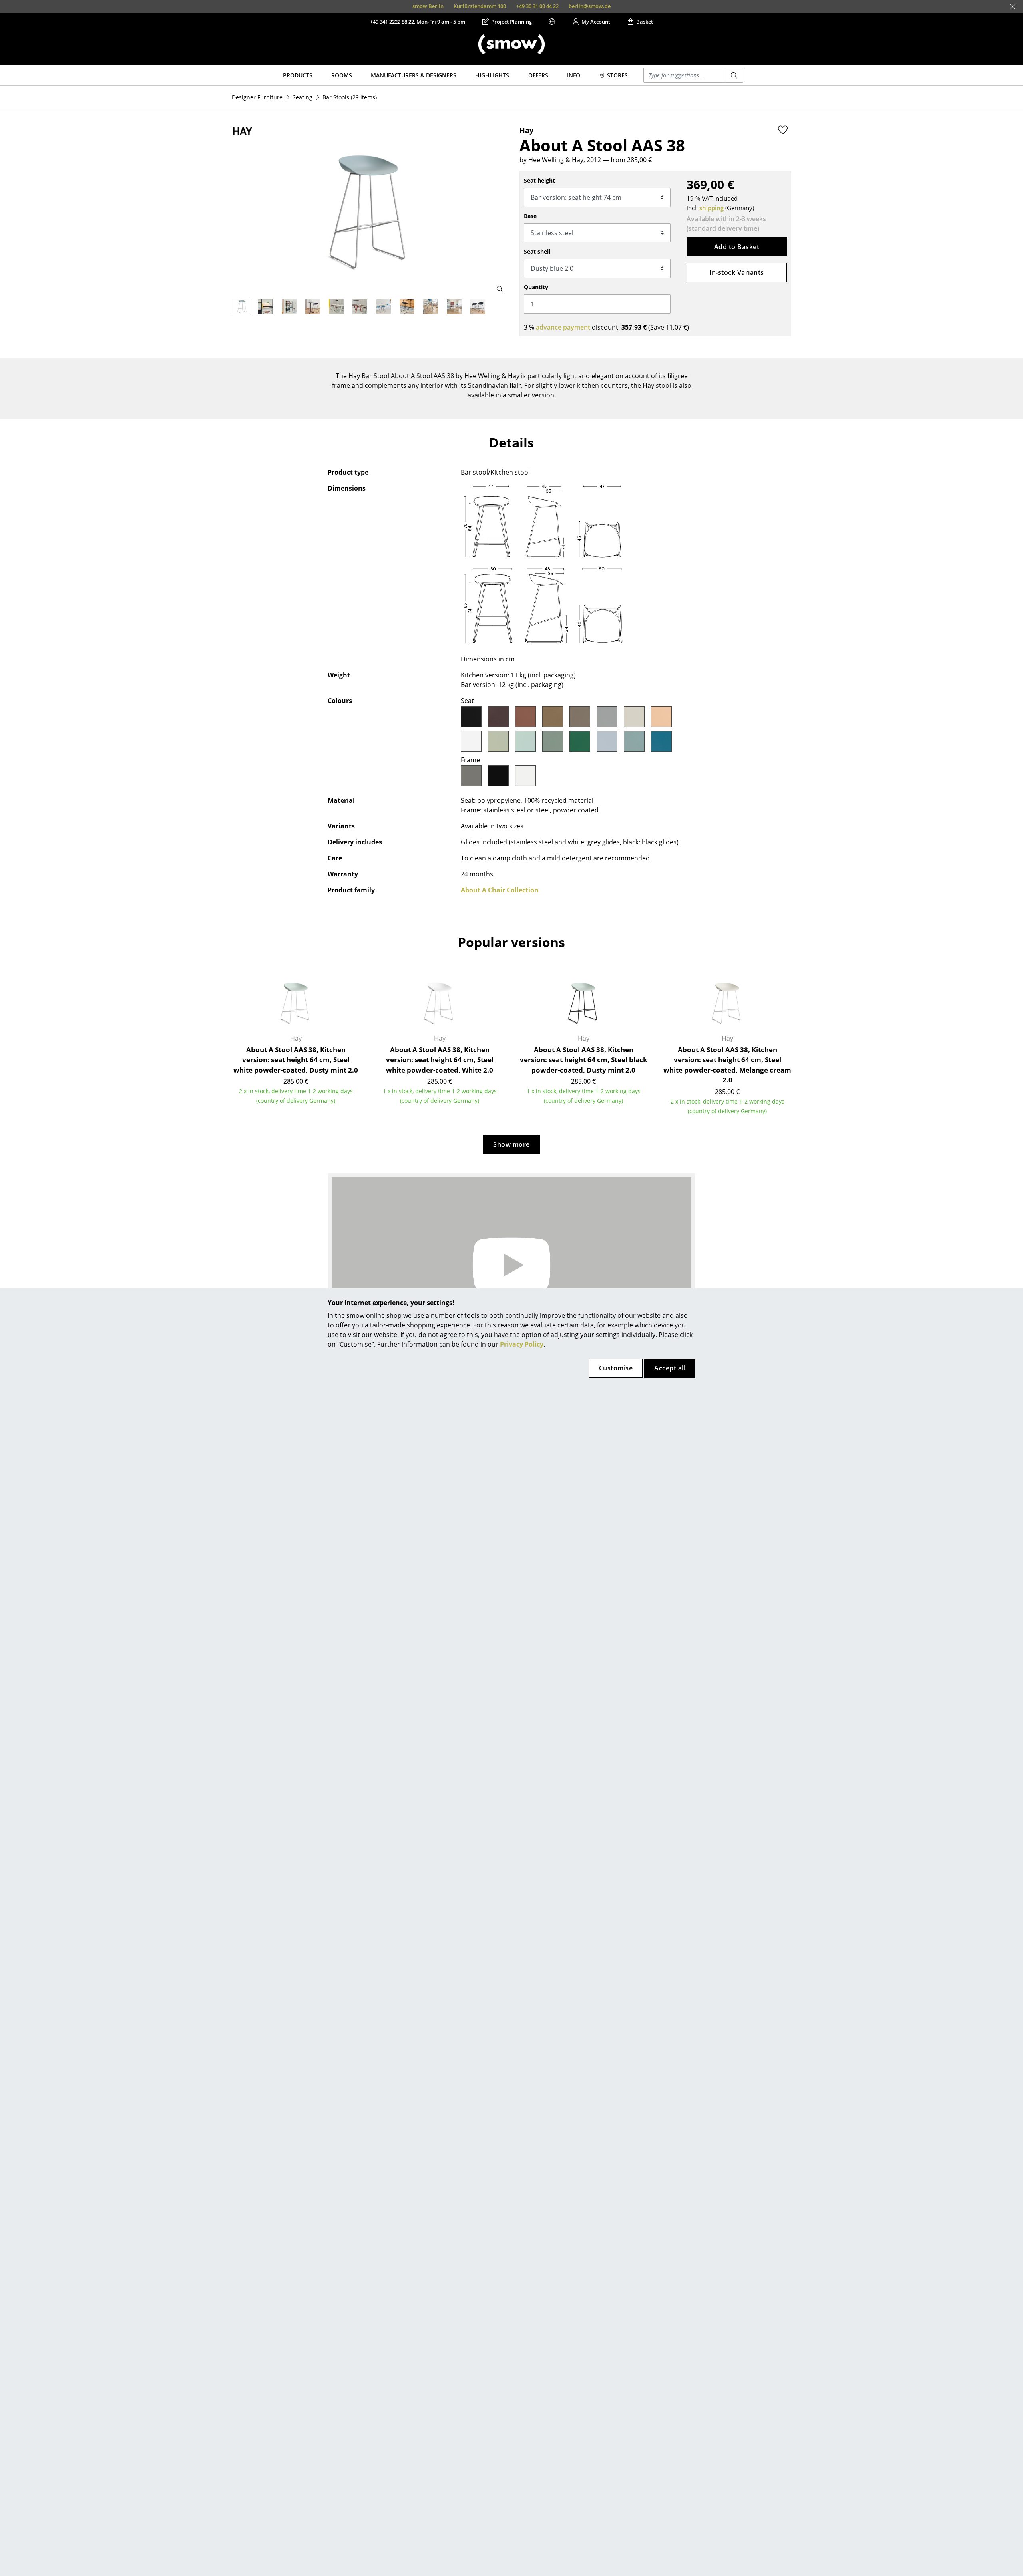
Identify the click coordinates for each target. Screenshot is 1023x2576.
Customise (616, 1368)
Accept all (670, 1368)
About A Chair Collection (500, 890)
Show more (511, 1144)
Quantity (536, 287)
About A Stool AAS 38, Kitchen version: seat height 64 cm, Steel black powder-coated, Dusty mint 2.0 (584, 1060)
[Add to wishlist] (783, 130)
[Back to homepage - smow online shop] (511, 44)
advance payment (563, 327)
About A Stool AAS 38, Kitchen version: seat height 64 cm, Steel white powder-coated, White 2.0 (440, 1060)
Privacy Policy (522, 1344)
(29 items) (350, 97)
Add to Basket (737, 247)
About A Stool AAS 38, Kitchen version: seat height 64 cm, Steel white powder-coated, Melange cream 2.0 (727, 1065)
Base (530, 216)
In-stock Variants (736, 272)
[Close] (1013, 7)
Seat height (539, 180)
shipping (712, 208)
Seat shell (537, 251)
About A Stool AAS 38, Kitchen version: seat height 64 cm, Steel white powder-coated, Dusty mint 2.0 (296, 1060)
